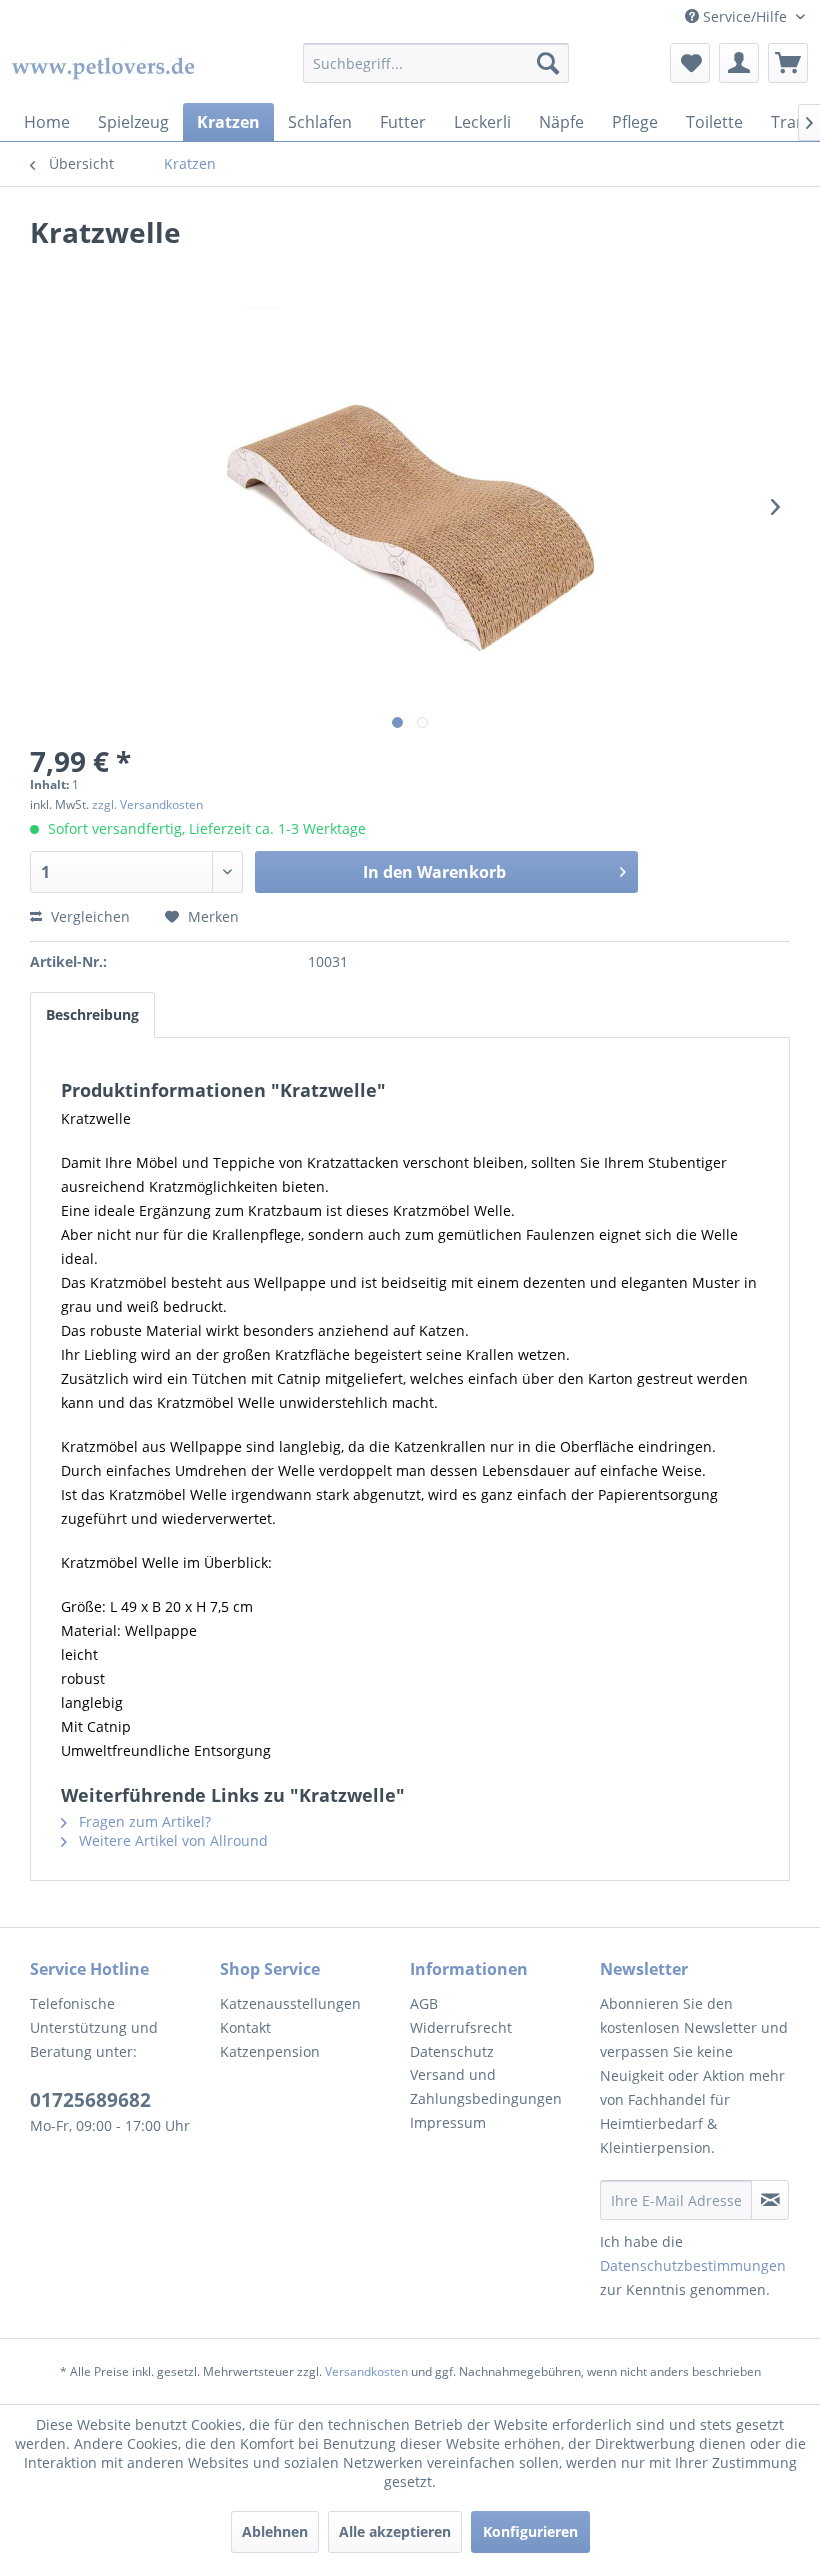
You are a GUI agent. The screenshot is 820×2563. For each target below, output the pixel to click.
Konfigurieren (530, 2531)
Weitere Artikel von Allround (171, 1840)
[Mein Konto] (739, 63)
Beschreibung (92, 1014)
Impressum (448, 2122)
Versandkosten (366, 2371)
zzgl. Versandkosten (147, 804)
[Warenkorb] (788, 63)
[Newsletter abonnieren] (770, 2200)
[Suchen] (548, 63)
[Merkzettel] (690, 63)
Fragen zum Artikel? (143, 1821)
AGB (424, 2003)
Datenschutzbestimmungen (693, 2265)
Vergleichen (88, 916)
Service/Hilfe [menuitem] (745, 16)
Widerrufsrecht (461, 2027)
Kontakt (245, 2027)
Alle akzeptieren (395, 2531)
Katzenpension (270, 2051)
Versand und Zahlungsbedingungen (486, 2086)
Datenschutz (452, 2051)
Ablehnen (275, 2531)
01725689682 (90, 2100)
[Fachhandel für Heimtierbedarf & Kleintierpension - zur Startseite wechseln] (103, 68)
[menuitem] (436, 63)
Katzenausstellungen (290, 2003)
